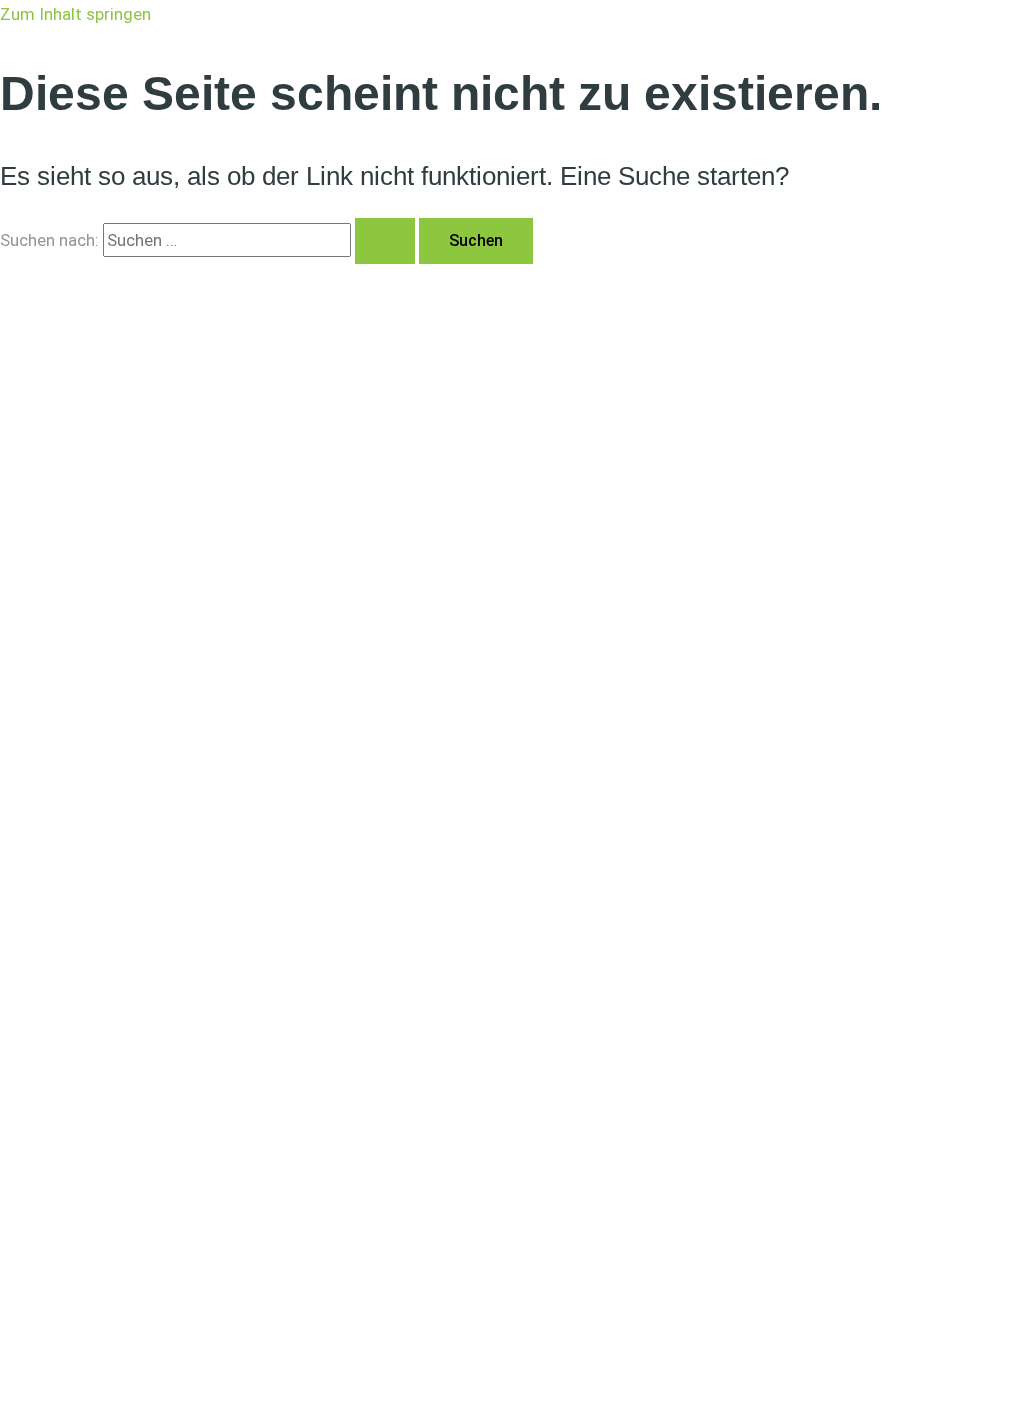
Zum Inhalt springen (75, 14)
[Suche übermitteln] (385, 241)
